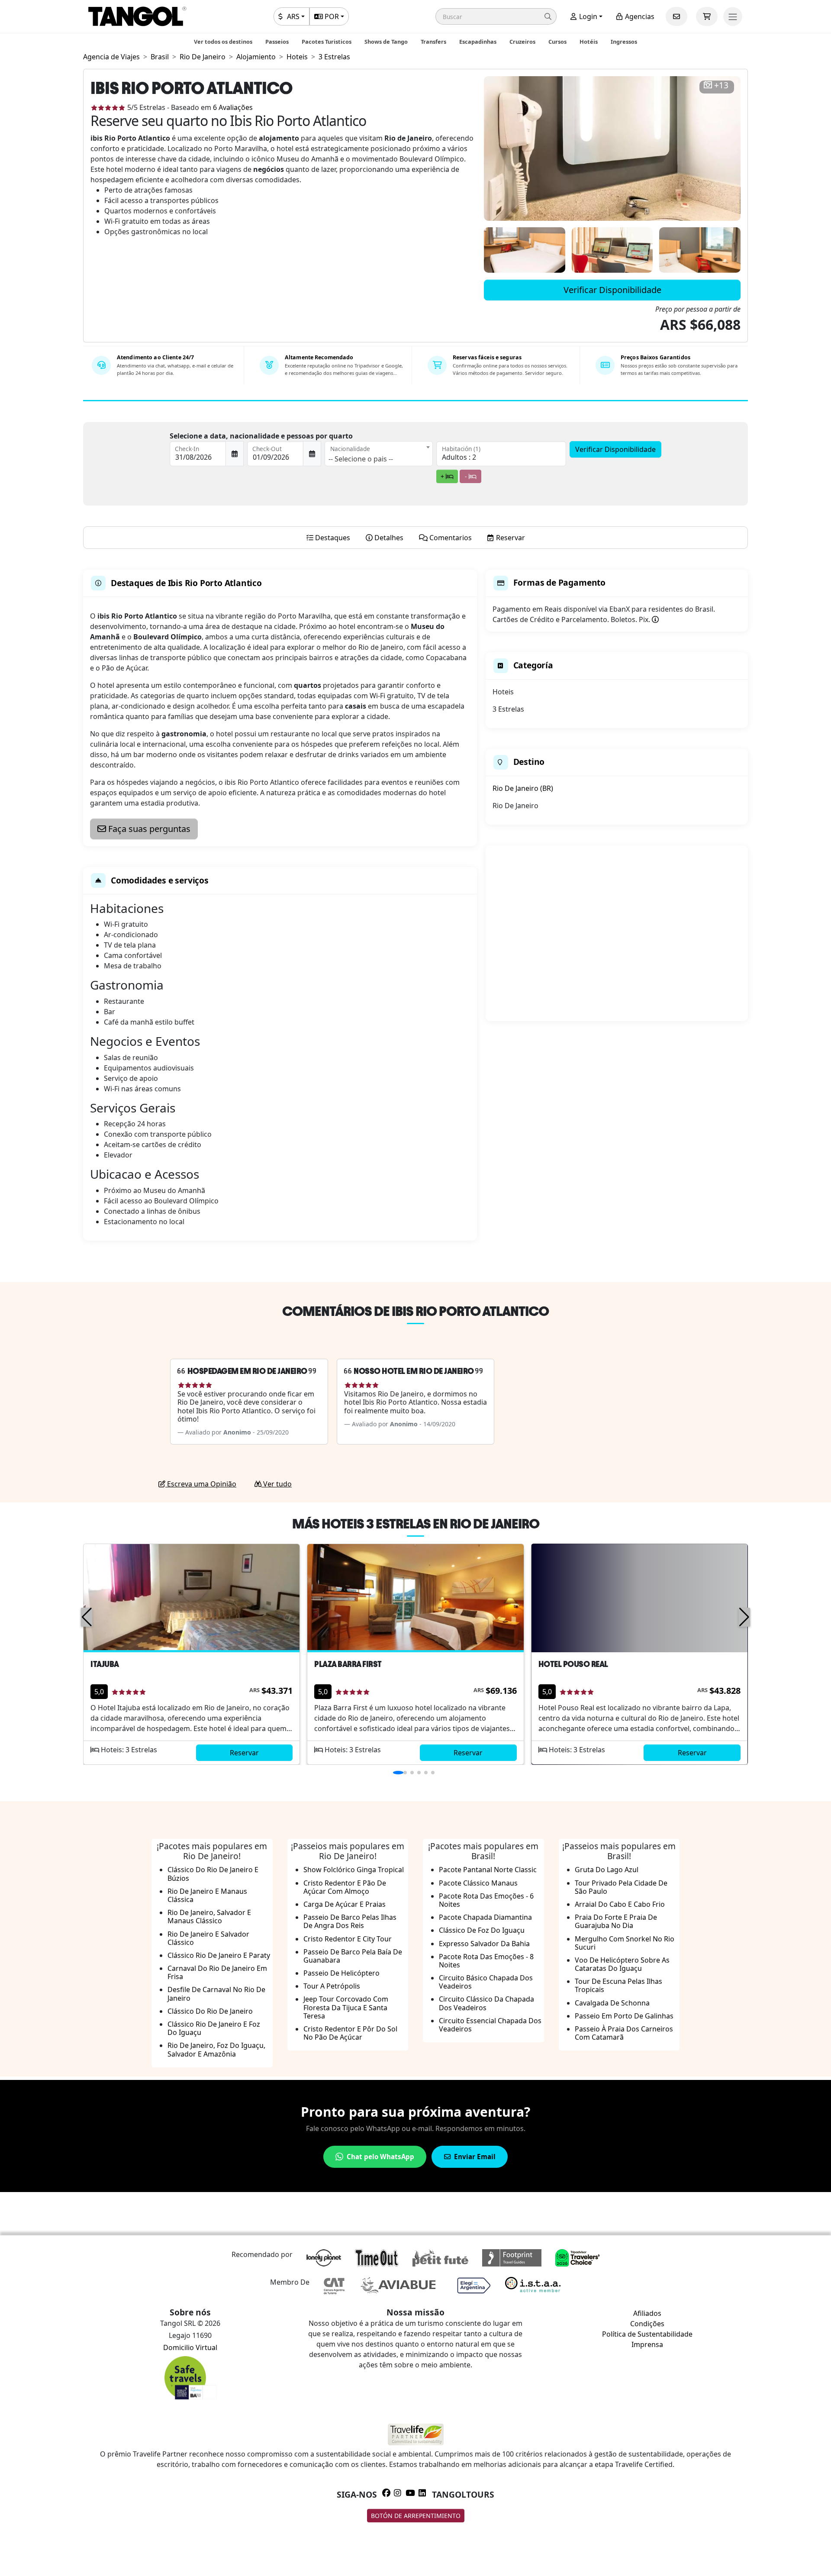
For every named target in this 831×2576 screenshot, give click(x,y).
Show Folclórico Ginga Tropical (354, 1870)
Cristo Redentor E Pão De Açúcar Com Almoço (345, 1887)
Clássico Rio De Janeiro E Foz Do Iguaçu (214, 2028)
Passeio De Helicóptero (341, 1973)
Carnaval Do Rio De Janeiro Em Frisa (217, 1972)
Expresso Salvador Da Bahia (484, 1944)
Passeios (277, 42)
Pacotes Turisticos (327, 42)
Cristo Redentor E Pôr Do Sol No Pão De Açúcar (350, 2033)
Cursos (557, 42)
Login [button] (587, 16)
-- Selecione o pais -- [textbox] (361, 459)
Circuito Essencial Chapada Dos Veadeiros (490, 2025)
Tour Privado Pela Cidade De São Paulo (621, 1887)
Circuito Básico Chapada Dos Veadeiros (486, 1982)
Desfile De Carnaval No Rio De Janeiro (216, 1994)
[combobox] (379, 454)
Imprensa (647, 2344)
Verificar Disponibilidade (612, 290)
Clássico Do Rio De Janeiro (210, 2011)
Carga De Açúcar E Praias (345, 1904)
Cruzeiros (522, 42)
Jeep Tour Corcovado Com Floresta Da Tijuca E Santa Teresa (346, 2007)
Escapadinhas (478, 42)
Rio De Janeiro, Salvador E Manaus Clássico (209, 1917)
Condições (647, 2324)
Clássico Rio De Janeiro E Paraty (219, 1955)
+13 (721, 85)
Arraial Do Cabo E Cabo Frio (620, 1904)
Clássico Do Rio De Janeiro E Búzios (213, 1874)
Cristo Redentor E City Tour (348, 1939)
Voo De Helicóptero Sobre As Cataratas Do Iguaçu (622, 1964)
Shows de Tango (386, 42)
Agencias (639, 16)
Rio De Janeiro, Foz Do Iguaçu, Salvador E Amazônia (216, 2049)
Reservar (244, 1753)
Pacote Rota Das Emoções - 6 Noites (486, 1900)
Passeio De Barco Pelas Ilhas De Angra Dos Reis (350, 1921)
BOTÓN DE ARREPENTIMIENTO (416, 2516)
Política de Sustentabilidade (647, 2334)
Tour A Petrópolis (332, 1986)
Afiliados (647, 2313)
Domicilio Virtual (190, 2347)
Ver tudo (277, 1484)
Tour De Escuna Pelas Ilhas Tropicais (618, 1985)
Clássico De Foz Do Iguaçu (482, 1930)
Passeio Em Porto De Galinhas (624, 2016)
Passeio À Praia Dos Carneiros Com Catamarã (624, 2033)
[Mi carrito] (707, 16)
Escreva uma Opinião (201, 1484)
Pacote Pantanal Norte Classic (488, 1870)
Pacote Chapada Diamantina (485, 1917)
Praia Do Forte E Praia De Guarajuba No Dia (616, 1921)
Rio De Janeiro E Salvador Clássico (208, 1938)
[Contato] (676, 16)
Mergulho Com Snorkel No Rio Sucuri (625, 1943)
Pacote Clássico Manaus (478, 1883)
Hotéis (589, 42)
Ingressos (624, 42)
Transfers (433, 42)
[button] (496, 16)
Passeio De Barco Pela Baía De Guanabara (353, 1956)
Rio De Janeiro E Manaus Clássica (207, 1895)
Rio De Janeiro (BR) (523, 788)
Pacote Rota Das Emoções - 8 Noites (486, 1961)
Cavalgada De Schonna (612, 2003)
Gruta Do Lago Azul (607, 1870)
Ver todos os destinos (223, 42)
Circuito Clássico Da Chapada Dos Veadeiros (486, 2003)
